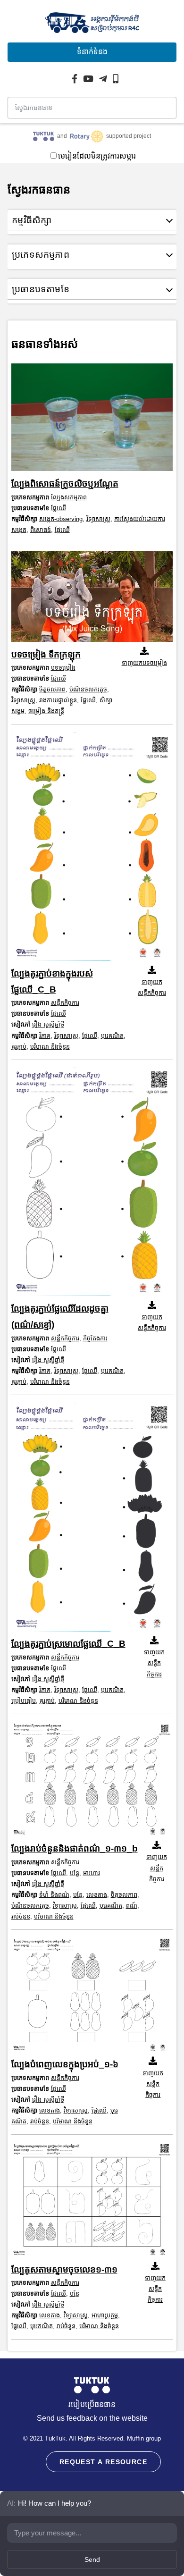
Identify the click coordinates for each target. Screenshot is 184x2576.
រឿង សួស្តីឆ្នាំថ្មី (48, 1024)
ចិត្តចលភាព (52, 689)
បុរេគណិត (112, 1036)
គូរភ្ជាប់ (19, 1047)
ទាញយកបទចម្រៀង (144, 663)
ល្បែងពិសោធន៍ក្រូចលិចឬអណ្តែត (65, 484)
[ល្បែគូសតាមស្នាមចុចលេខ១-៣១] (92, 2202)
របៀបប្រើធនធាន (92, 2404)
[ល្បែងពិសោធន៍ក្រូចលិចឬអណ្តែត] (92, 420)
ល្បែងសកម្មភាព (69, 497)
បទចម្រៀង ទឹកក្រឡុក (46, 654)
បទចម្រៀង (63, 668)
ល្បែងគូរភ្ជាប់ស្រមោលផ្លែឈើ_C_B (68, 1644)
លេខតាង (97, 1895)
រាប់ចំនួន (21, 1916)
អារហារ (92, 1873)
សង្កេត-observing (61, 519)
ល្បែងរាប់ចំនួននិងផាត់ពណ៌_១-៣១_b (75, 1848)
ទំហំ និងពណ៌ (54, 1895)
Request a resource (103, 2462)
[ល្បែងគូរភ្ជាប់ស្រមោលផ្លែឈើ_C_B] (92, 1520)
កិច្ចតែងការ (95, 1338)
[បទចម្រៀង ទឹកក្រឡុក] (92, 599)
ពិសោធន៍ (41, 530)
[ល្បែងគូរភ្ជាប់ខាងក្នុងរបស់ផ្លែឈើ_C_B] (92, 849)
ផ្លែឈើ (59, 508)
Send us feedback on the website (92, 2418)
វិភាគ (45, 1036)
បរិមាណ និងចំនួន (50, 1047)
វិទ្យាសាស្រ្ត (98, 519)
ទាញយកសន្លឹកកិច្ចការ (152, 987)
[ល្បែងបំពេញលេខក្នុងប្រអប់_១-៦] (92, 1997)
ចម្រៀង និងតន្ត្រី (46, 711)
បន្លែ (75, 1873)
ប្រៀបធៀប (24, 1701)
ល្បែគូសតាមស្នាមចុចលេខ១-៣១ (64, 2269)
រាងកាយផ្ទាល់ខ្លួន (58, 700)
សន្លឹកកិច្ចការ (65, 1003)
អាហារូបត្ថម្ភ (105, 2315)
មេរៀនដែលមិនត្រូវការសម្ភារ (97, 156)
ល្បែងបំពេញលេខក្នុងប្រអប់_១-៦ (65, 2064)
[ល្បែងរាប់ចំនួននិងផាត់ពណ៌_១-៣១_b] (92, 1781)
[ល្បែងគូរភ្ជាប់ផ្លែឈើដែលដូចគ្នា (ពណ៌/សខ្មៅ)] (92, 1184)
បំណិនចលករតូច (88, 689)
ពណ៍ (132, 1906)
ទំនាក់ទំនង (92, 52)
